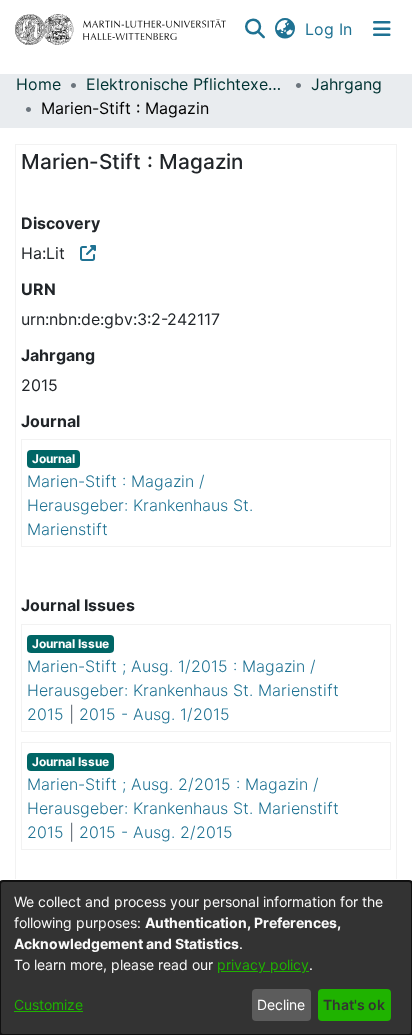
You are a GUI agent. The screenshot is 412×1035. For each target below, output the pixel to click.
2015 (45, 714)
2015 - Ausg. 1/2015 (154, 714)
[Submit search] (254, 29)
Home (38, 84)
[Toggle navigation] (382, 29)
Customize (48, 1004)
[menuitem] (284, 29)
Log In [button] (329, 29)
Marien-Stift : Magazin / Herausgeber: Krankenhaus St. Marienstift (140, 505)
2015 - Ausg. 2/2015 (156, 832)
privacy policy (263, 964)
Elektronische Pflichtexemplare (186, 84)
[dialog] (206, 958)
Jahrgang (346, 84)
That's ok (354, 1004)
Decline (281, 1004)
